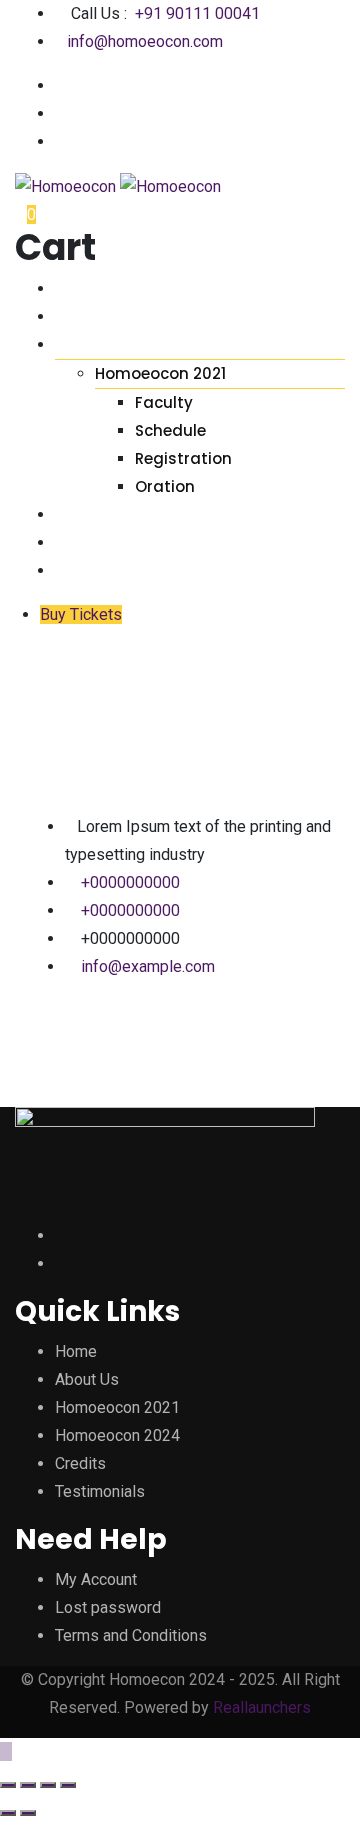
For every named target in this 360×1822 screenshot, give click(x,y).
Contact (94, 570)
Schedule (170, 430)
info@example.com (148, 966)
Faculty (164, 402)
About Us (94, 316)
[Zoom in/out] (68, 1785)
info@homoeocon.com (145, 41)
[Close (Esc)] (8, 1785)
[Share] (28, 1785)
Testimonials (110, 542)
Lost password (108, 1607)
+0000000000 (130, 882)
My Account (96, 1579)
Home (77, 288)
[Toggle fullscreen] (48, 1785)
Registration (183, 458)
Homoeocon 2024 (117, 1435)
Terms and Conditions (131, 1635)
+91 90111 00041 (197, 13)
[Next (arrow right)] (28, 1813)
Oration (165, 486)
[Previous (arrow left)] (8, 1813)
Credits (87, 514)
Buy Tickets (81, 614)
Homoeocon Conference (161, 344)
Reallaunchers (262, 1707)
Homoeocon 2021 (160, 373)
